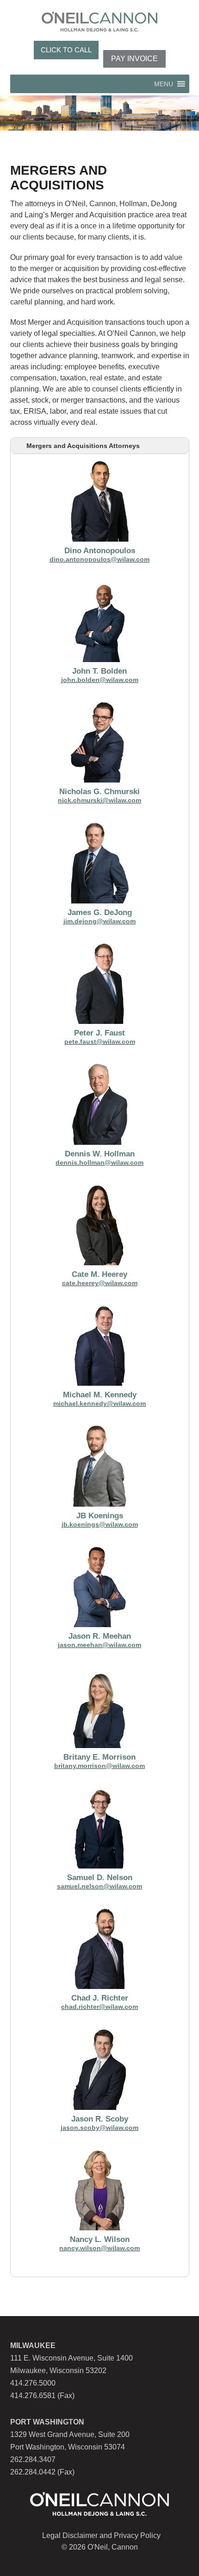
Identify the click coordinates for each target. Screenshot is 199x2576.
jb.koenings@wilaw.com (100, 1524)
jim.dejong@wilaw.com (99, 921)
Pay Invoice (134, 59)
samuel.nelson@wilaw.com (99, 1886)
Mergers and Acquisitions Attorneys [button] (83, 446)
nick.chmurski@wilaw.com (99, 800)
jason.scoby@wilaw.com (99, 2128)
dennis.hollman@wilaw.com (99, 1162)
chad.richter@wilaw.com (99, 2007)
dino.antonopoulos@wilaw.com (99, 559)
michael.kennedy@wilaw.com (99, 1403)
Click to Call (66, 50)
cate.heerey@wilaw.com (100, 1283)
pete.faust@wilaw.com (100, 1042)
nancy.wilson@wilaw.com (99, 2248)
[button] (164, 84)
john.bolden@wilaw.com (100, 680)
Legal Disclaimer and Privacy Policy (101, 2535)
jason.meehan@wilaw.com (99, 1645)
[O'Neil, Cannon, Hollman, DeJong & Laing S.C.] (99, 29)
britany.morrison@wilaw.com (99, 1766)
